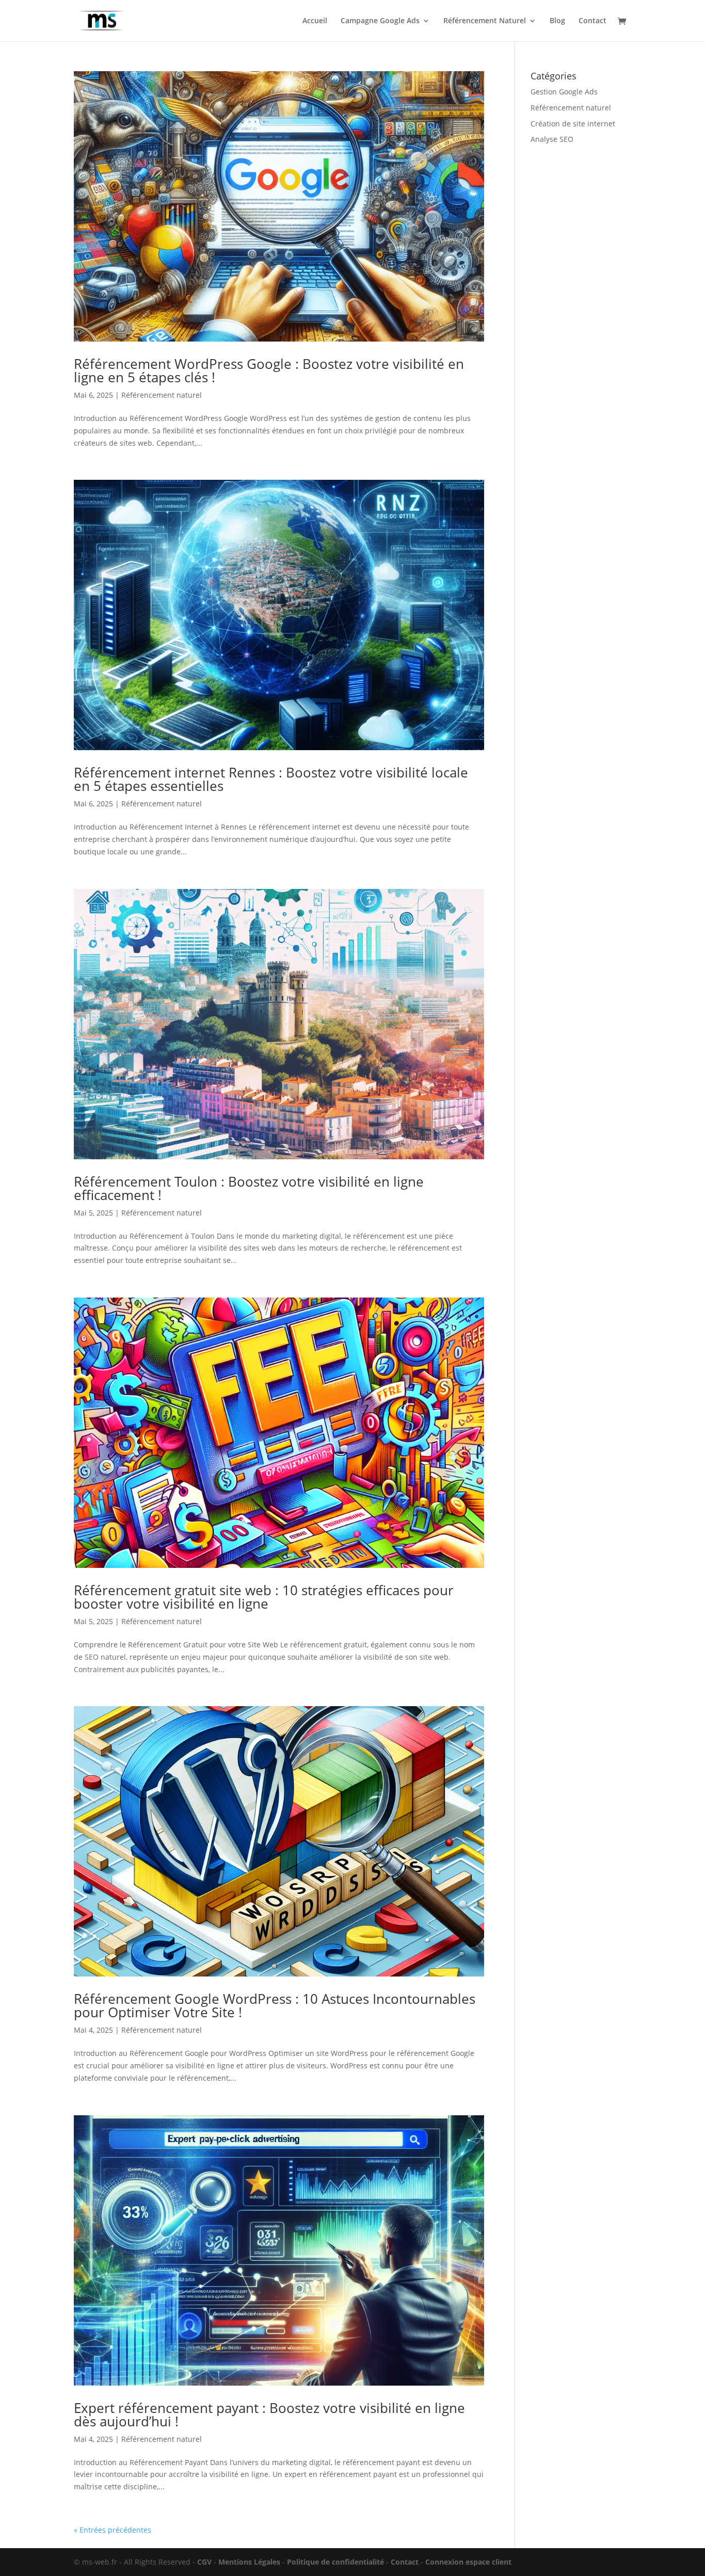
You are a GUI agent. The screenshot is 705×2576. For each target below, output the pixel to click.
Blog (557, 21)
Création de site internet (573, 124)
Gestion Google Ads (564, 92)
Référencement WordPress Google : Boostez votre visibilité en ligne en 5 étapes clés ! (269, 370)
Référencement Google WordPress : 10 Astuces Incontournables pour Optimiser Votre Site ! (275, 2005)
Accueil (315, 21)
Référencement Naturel (485, 21)
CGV (204, 2562)
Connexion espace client (468, 2562)
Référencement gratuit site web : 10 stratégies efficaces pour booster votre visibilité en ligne (264, 1597)
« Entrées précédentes (113, 2530)
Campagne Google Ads (380, 21)
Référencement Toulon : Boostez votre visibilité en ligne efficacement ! (249, 1188)
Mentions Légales (249, 2562)
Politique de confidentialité (335, 2562)
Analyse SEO (552, 139)
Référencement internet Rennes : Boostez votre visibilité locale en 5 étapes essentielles (271, 779)
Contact (592, 21)
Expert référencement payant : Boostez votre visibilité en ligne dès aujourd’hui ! (269, 2415)
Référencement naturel (162, 395)
